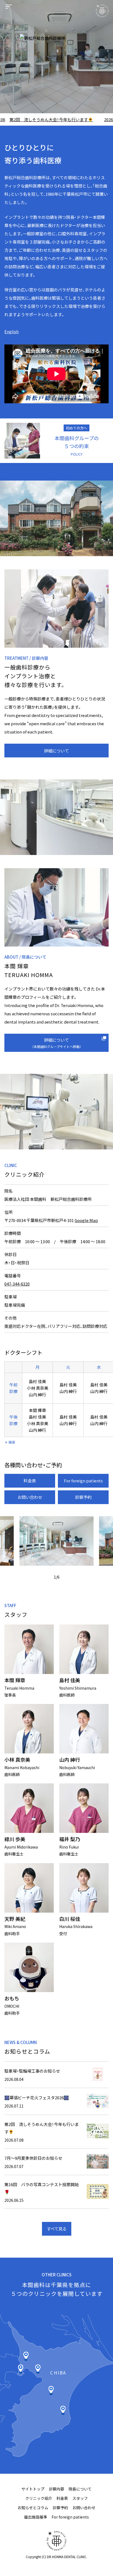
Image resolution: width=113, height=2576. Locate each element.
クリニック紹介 (39, 2498)
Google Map (86, 1220)
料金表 (30, 1481)
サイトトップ (33, 2489)
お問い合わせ (30, 1497)
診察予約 (83, 1497)
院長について (80, 2489)
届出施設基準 (36, 2517)
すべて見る (57, 2229)
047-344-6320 (17, 1284)
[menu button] (9, 7)
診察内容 (56, 2489)
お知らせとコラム (33, 2508)
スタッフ (80, 2498)
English (12, 331)
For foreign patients (83, 1481)
